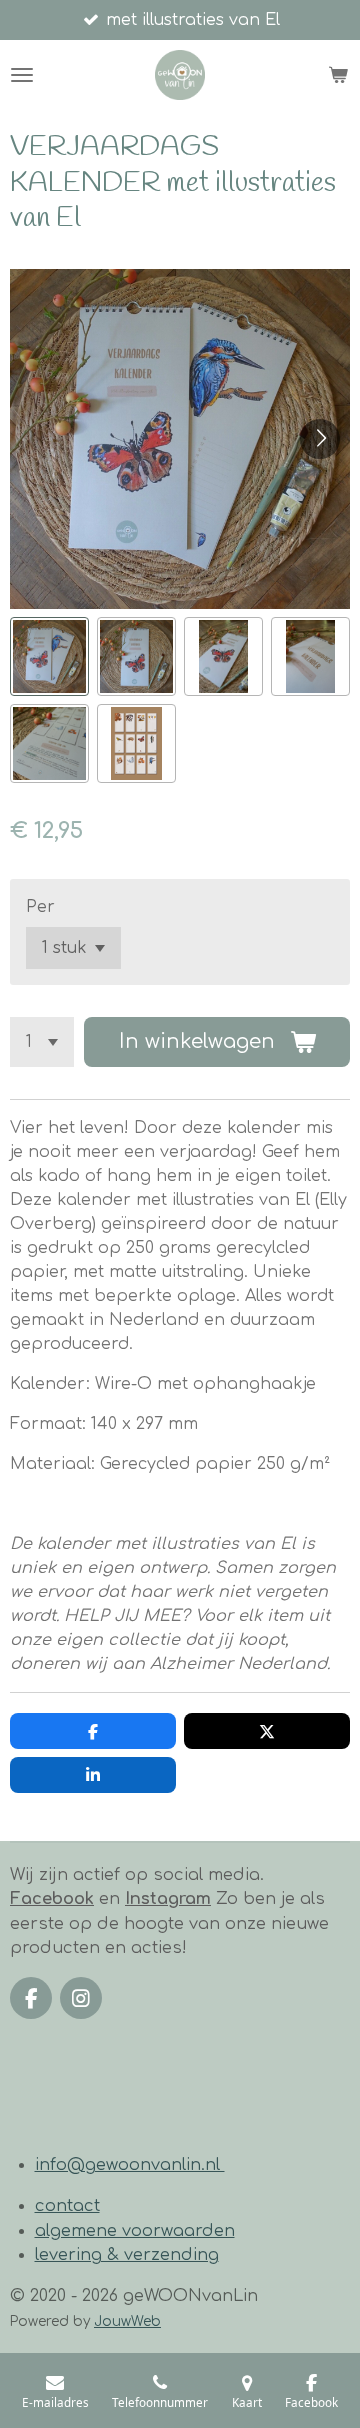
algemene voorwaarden (135, 2231)
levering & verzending (127, 2255)
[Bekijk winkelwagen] (338, 75)
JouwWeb (127, 2321)
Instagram (168, 1899)
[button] (49, 656)
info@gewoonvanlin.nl (130, 2165)
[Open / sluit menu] (22, 75)
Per (40, 907)
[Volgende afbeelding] (320, 439)
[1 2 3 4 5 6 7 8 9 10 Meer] (42, 1042)
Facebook (52, 1899)
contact (67, 2206)
